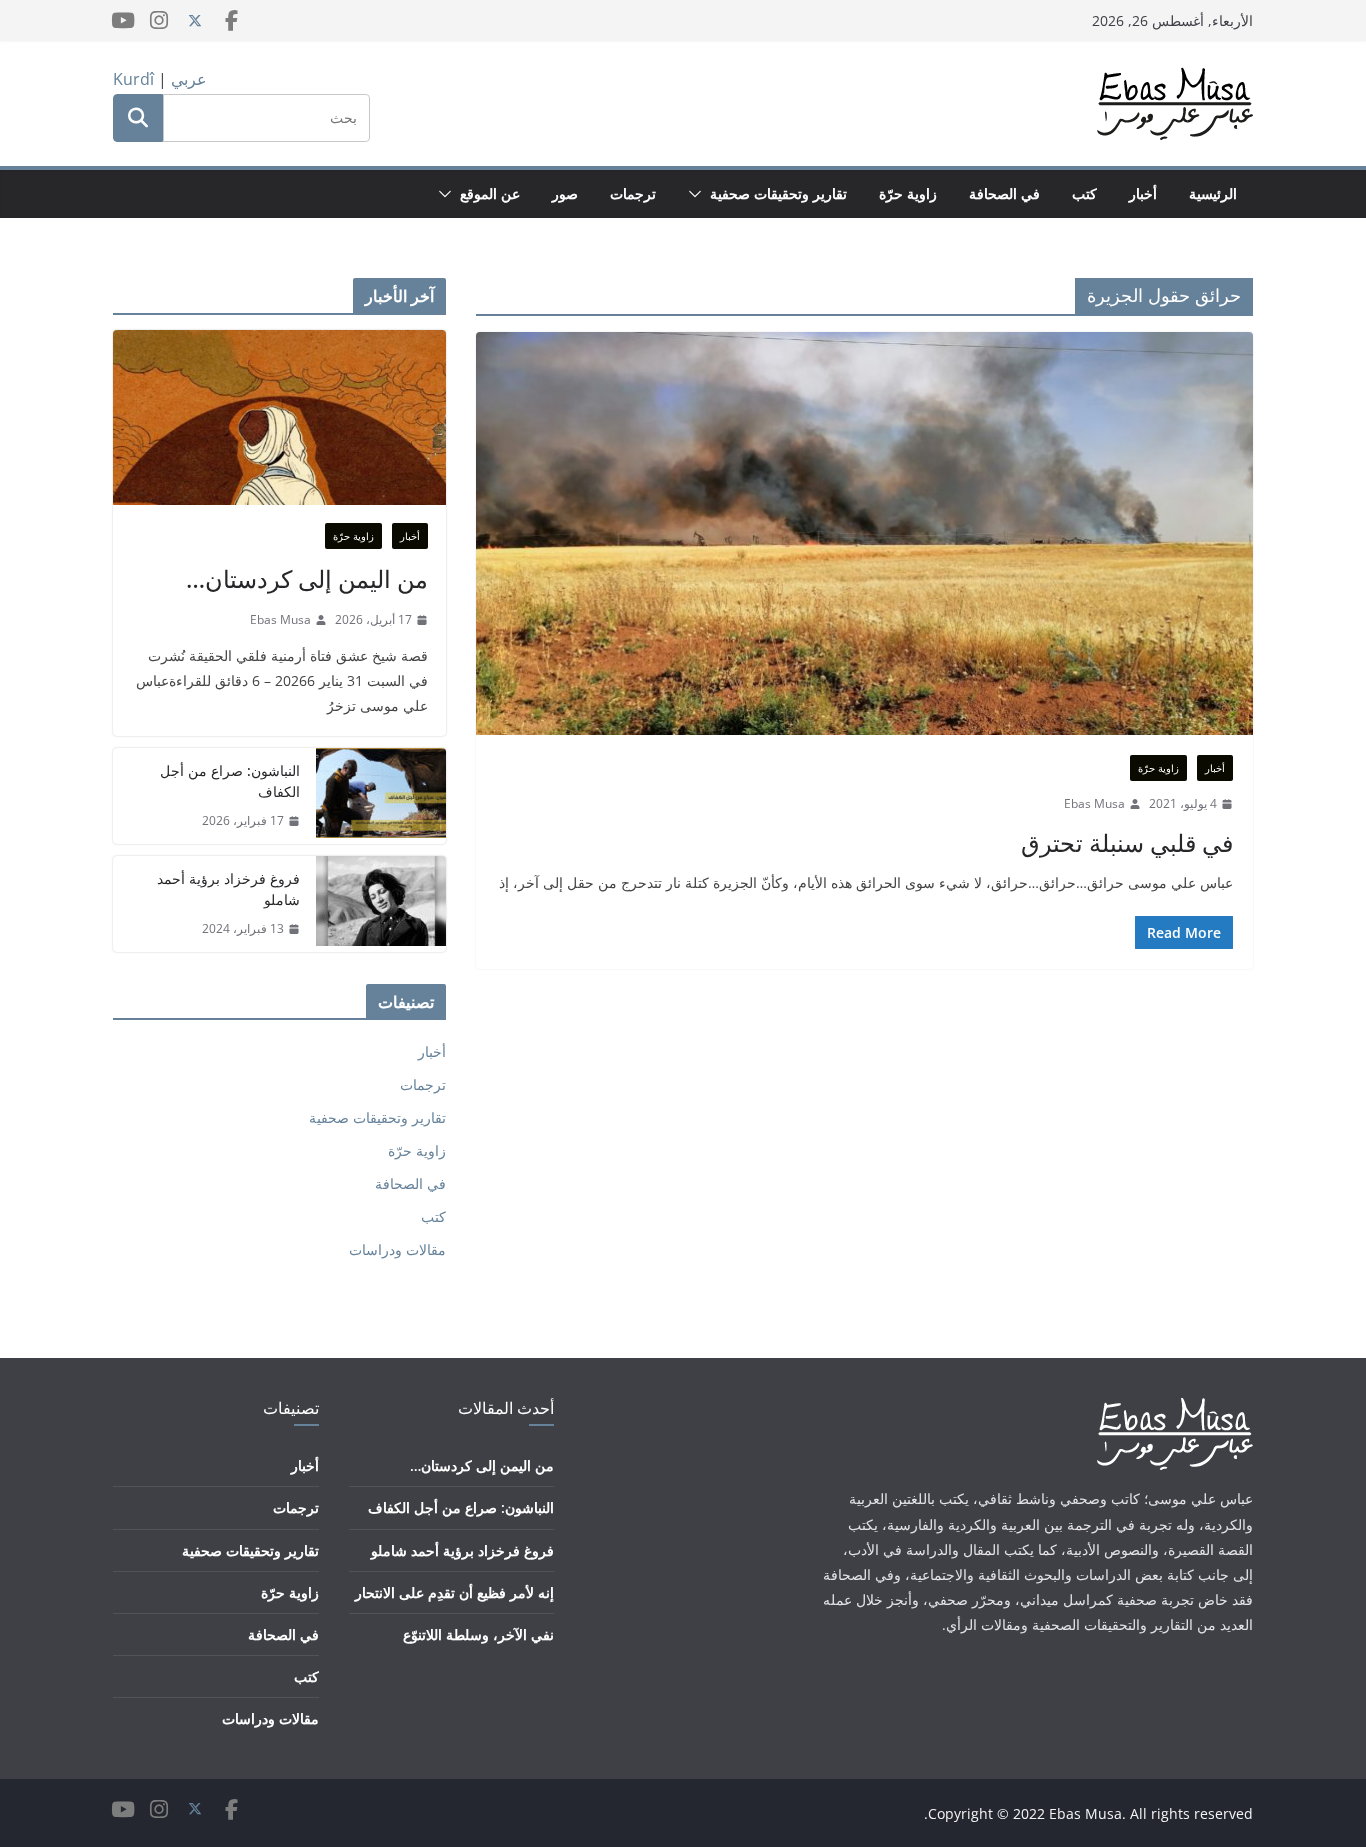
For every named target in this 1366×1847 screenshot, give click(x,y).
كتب (1084, 193)
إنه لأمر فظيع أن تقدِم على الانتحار (454, 1592)
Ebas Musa (1094, 803)
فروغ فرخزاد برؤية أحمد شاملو (228, 889)
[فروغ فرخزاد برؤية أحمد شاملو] (381, 904)
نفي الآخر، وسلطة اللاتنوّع (478, 1634)
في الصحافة (1004, 193)
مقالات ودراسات (397, 1249)
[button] (699, 194)
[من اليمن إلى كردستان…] (279, 417)
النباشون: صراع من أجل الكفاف (230, 781)
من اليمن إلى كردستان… (307, 578)
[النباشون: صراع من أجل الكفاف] (381, 796)
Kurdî (133, 79)
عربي (189, 79)
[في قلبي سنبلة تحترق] (864, 533)
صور (565, 193)
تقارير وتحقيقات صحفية (778, 193)
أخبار (1143, 193)
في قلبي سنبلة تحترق (1127, 842)
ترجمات (633, 193)
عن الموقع (490, 193)
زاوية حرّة (908, 193)
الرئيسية (1213, 193)
